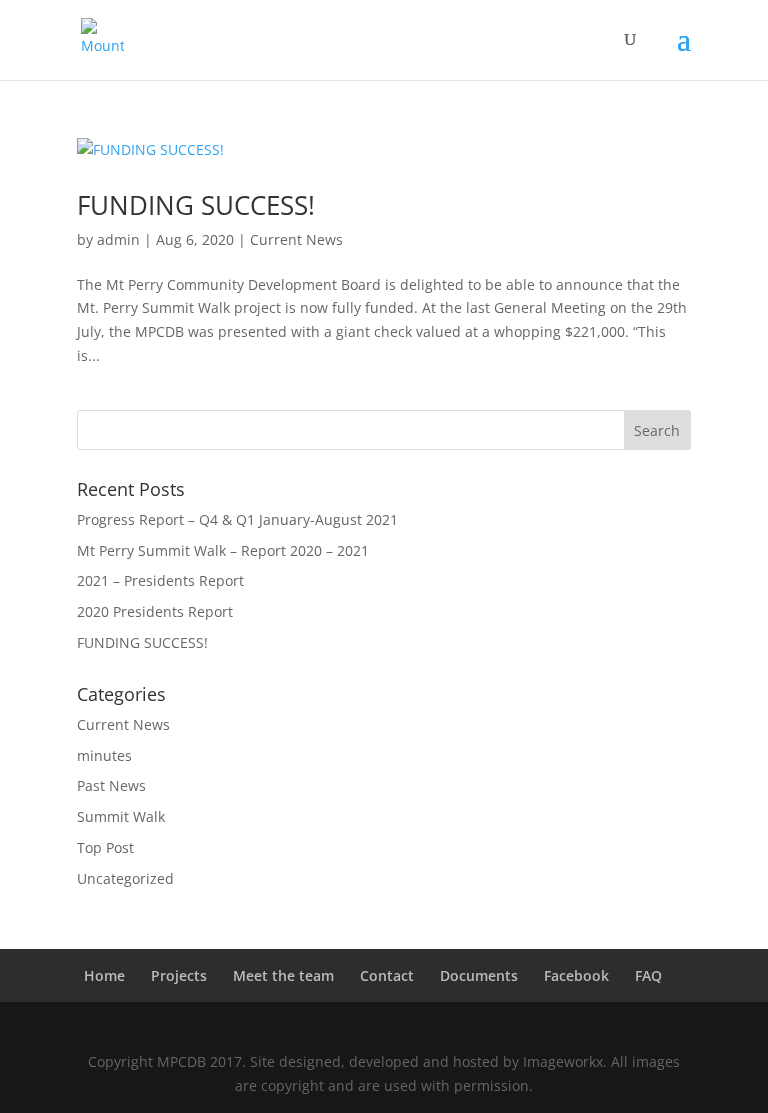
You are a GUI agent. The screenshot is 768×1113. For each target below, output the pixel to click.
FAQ (648, 975)
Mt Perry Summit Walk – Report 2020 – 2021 (223, 550)
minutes (104, 755)
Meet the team (283, 975)
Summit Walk (121, 816)
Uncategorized (125, 878)
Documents (479, 975)
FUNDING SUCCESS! (196, 205)
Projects (179, 975)
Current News (296, 239)
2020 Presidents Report (155, 611)
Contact (387, 975)
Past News (111, 785)
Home (104, 975)
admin (118, 239)
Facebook (576, 975)
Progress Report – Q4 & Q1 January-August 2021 (237, 519)
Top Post (105, 847)
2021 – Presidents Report (160, 580)
